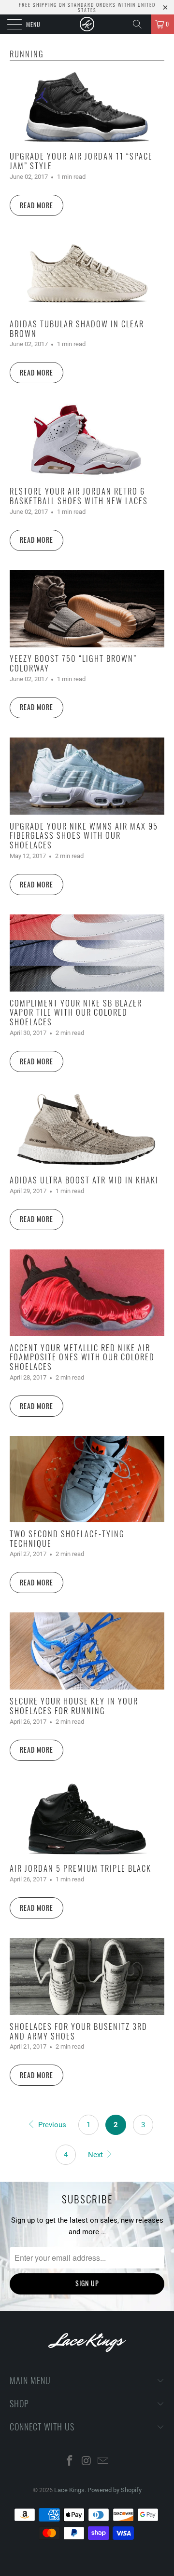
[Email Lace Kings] (103, 2462)
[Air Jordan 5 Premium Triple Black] (87, 1819)
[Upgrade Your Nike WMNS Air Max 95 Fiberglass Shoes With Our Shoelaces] (87, 776)
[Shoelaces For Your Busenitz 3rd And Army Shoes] (87, 1976)
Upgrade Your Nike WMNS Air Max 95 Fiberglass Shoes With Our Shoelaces (84, 836)
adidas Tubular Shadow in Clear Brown (77, 329)
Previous (51, 2125)
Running (27, 54)
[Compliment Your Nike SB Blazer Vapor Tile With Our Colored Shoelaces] (87, 953)
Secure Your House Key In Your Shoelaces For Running (74, 1706)
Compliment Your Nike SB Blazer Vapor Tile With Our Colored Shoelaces (76, 1013)
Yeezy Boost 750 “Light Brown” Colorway (73, 663)
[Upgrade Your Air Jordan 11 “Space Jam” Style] (87, 107)
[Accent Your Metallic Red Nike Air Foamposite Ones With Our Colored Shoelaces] (87, 1293)
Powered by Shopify (115, 2490)
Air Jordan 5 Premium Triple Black (80, 1868)
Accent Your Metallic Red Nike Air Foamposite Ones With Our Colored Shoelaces (82, 1357)
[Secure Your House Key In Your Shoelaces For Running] (87, 1651)
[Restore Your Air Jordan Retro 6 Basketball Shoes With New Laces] (87, 441)
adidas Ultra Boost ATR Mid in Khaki (84, 1180)
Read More (36, 205)
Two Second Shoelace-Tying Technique (67, 1538)
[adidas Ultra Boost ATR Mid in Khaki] (87, 1130)
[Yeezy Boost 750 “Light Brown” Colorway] (87, 609)
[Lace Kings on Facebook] (70, 2462)
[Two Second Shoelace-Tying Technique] (87, 1479)
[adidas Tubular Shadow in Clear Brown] (87, 274)
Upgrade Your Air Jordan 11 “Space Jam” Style (81, 161)
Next (96, 2155)
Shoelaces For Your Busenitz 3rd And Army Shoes (79, 2031)
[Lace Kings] (87, 24)
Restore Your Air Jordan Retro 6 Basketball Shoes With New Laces (79, 496)
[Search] (141, 24)
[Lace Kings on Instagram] (87, 2462)
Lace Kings (69, 2490)
